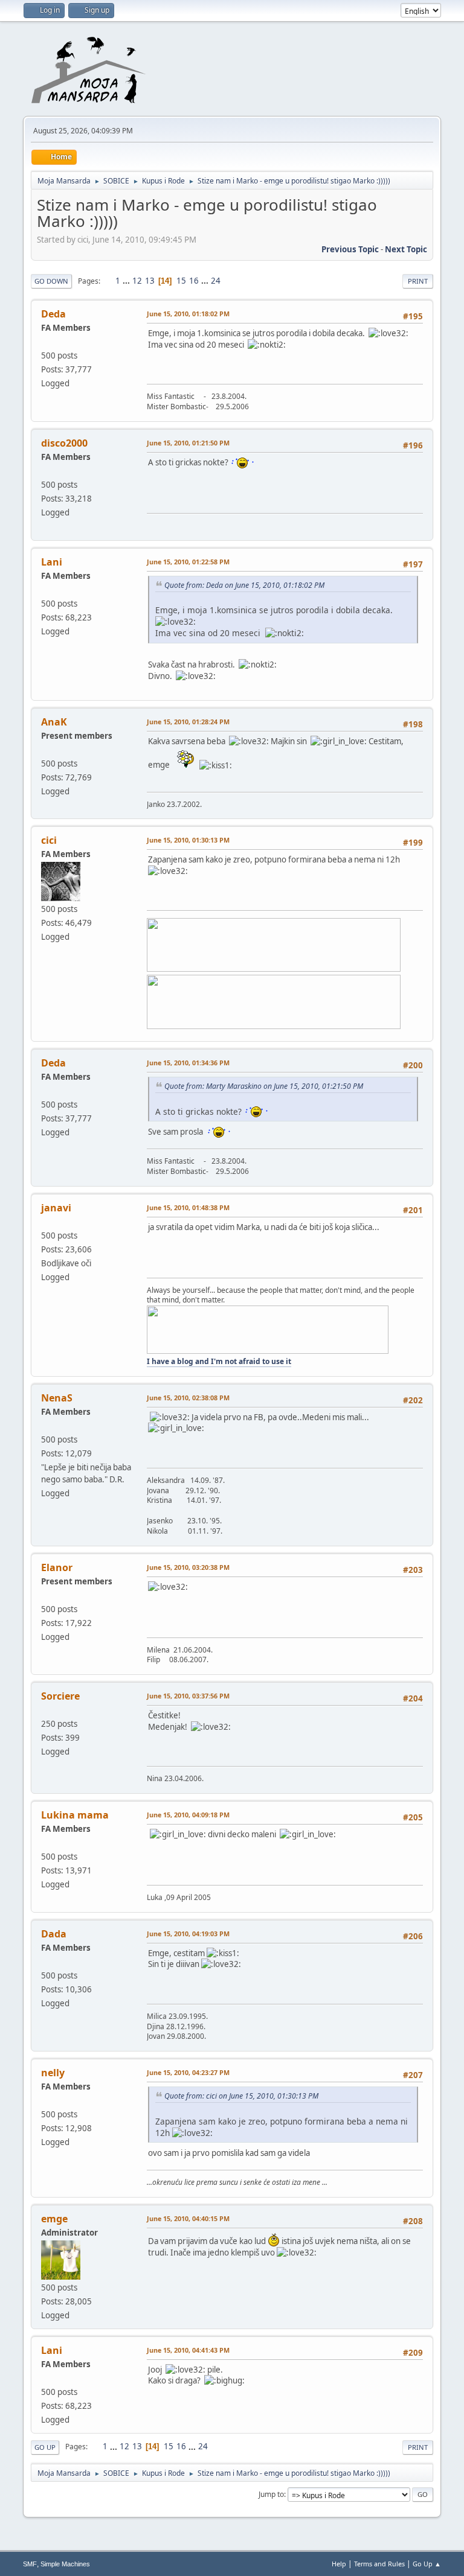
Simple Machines (65, 2564)
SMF (30, 2564)
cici (49, 840)
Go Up (45, 2447)
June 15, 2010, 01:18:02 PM (188, 314)
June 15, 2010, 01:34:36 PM (188, 1063)
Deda (53, 314)
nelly (53, 2073)
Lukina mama (75, 1815)
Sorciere (60, 1696)
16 (194, 281)
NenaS (57, 1398)
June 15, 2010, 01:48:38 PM (188, 1207)
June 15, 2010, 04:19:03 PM (188, 1934)
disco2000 (64, 443)
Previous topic (350, 249)
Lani (52, 562)
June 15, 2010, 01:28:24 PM (188, 722)
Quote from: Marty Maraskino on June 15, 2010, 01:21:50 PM (264, 1086)
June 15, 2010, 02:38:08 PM (188, 1398)
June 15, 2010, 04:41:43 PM (188, 2350)
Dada (54, 1934)
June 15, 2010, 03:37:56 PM (188, 1696)
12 (137, 281)
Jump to (271, 2494)
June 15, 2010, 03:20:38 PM (188, 1567)
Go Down (51, 281)
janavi (56, 1208)
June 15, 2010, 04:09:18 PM (188, 1815)
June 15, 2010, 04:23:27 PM (188, 2072)
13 (150, 281)
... (127, 281)
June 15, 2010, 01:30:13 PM (188, 840)
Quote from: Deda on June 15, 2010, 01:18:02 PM (244, 585)
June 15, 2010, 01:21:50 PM (188, 443)
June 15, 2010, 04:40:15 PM (188, 2218)
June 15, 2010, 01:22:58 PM (188, 562)
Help (339, 2564)
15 (181, 281)
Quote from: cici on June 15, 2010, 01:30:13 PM (241, 2096)
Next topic (406, 249)
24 (216, 281)
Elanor (57, 1567)
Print (418, 281)
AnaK (54, 722)
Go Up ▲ (427, 2564)
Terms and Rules (379, 2564)
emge (54, 2219)
